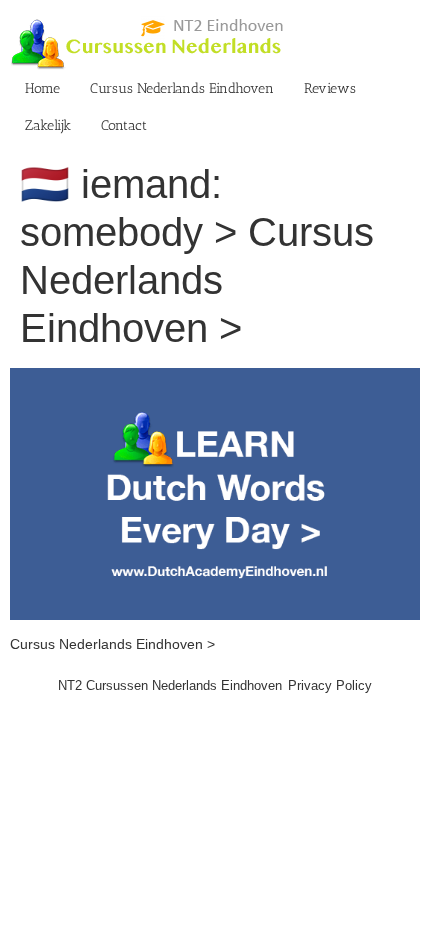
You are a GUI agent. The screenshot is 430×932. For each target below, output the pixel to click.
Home (42, 88)
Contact (124, 125)
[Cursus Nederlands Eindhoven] (215, 378)
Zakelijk (48, 125)
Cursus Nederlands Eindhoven (182, 88)
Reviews (330, 88)
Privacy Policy (330, 685)
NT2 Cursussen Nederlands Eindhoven (170, 685)
